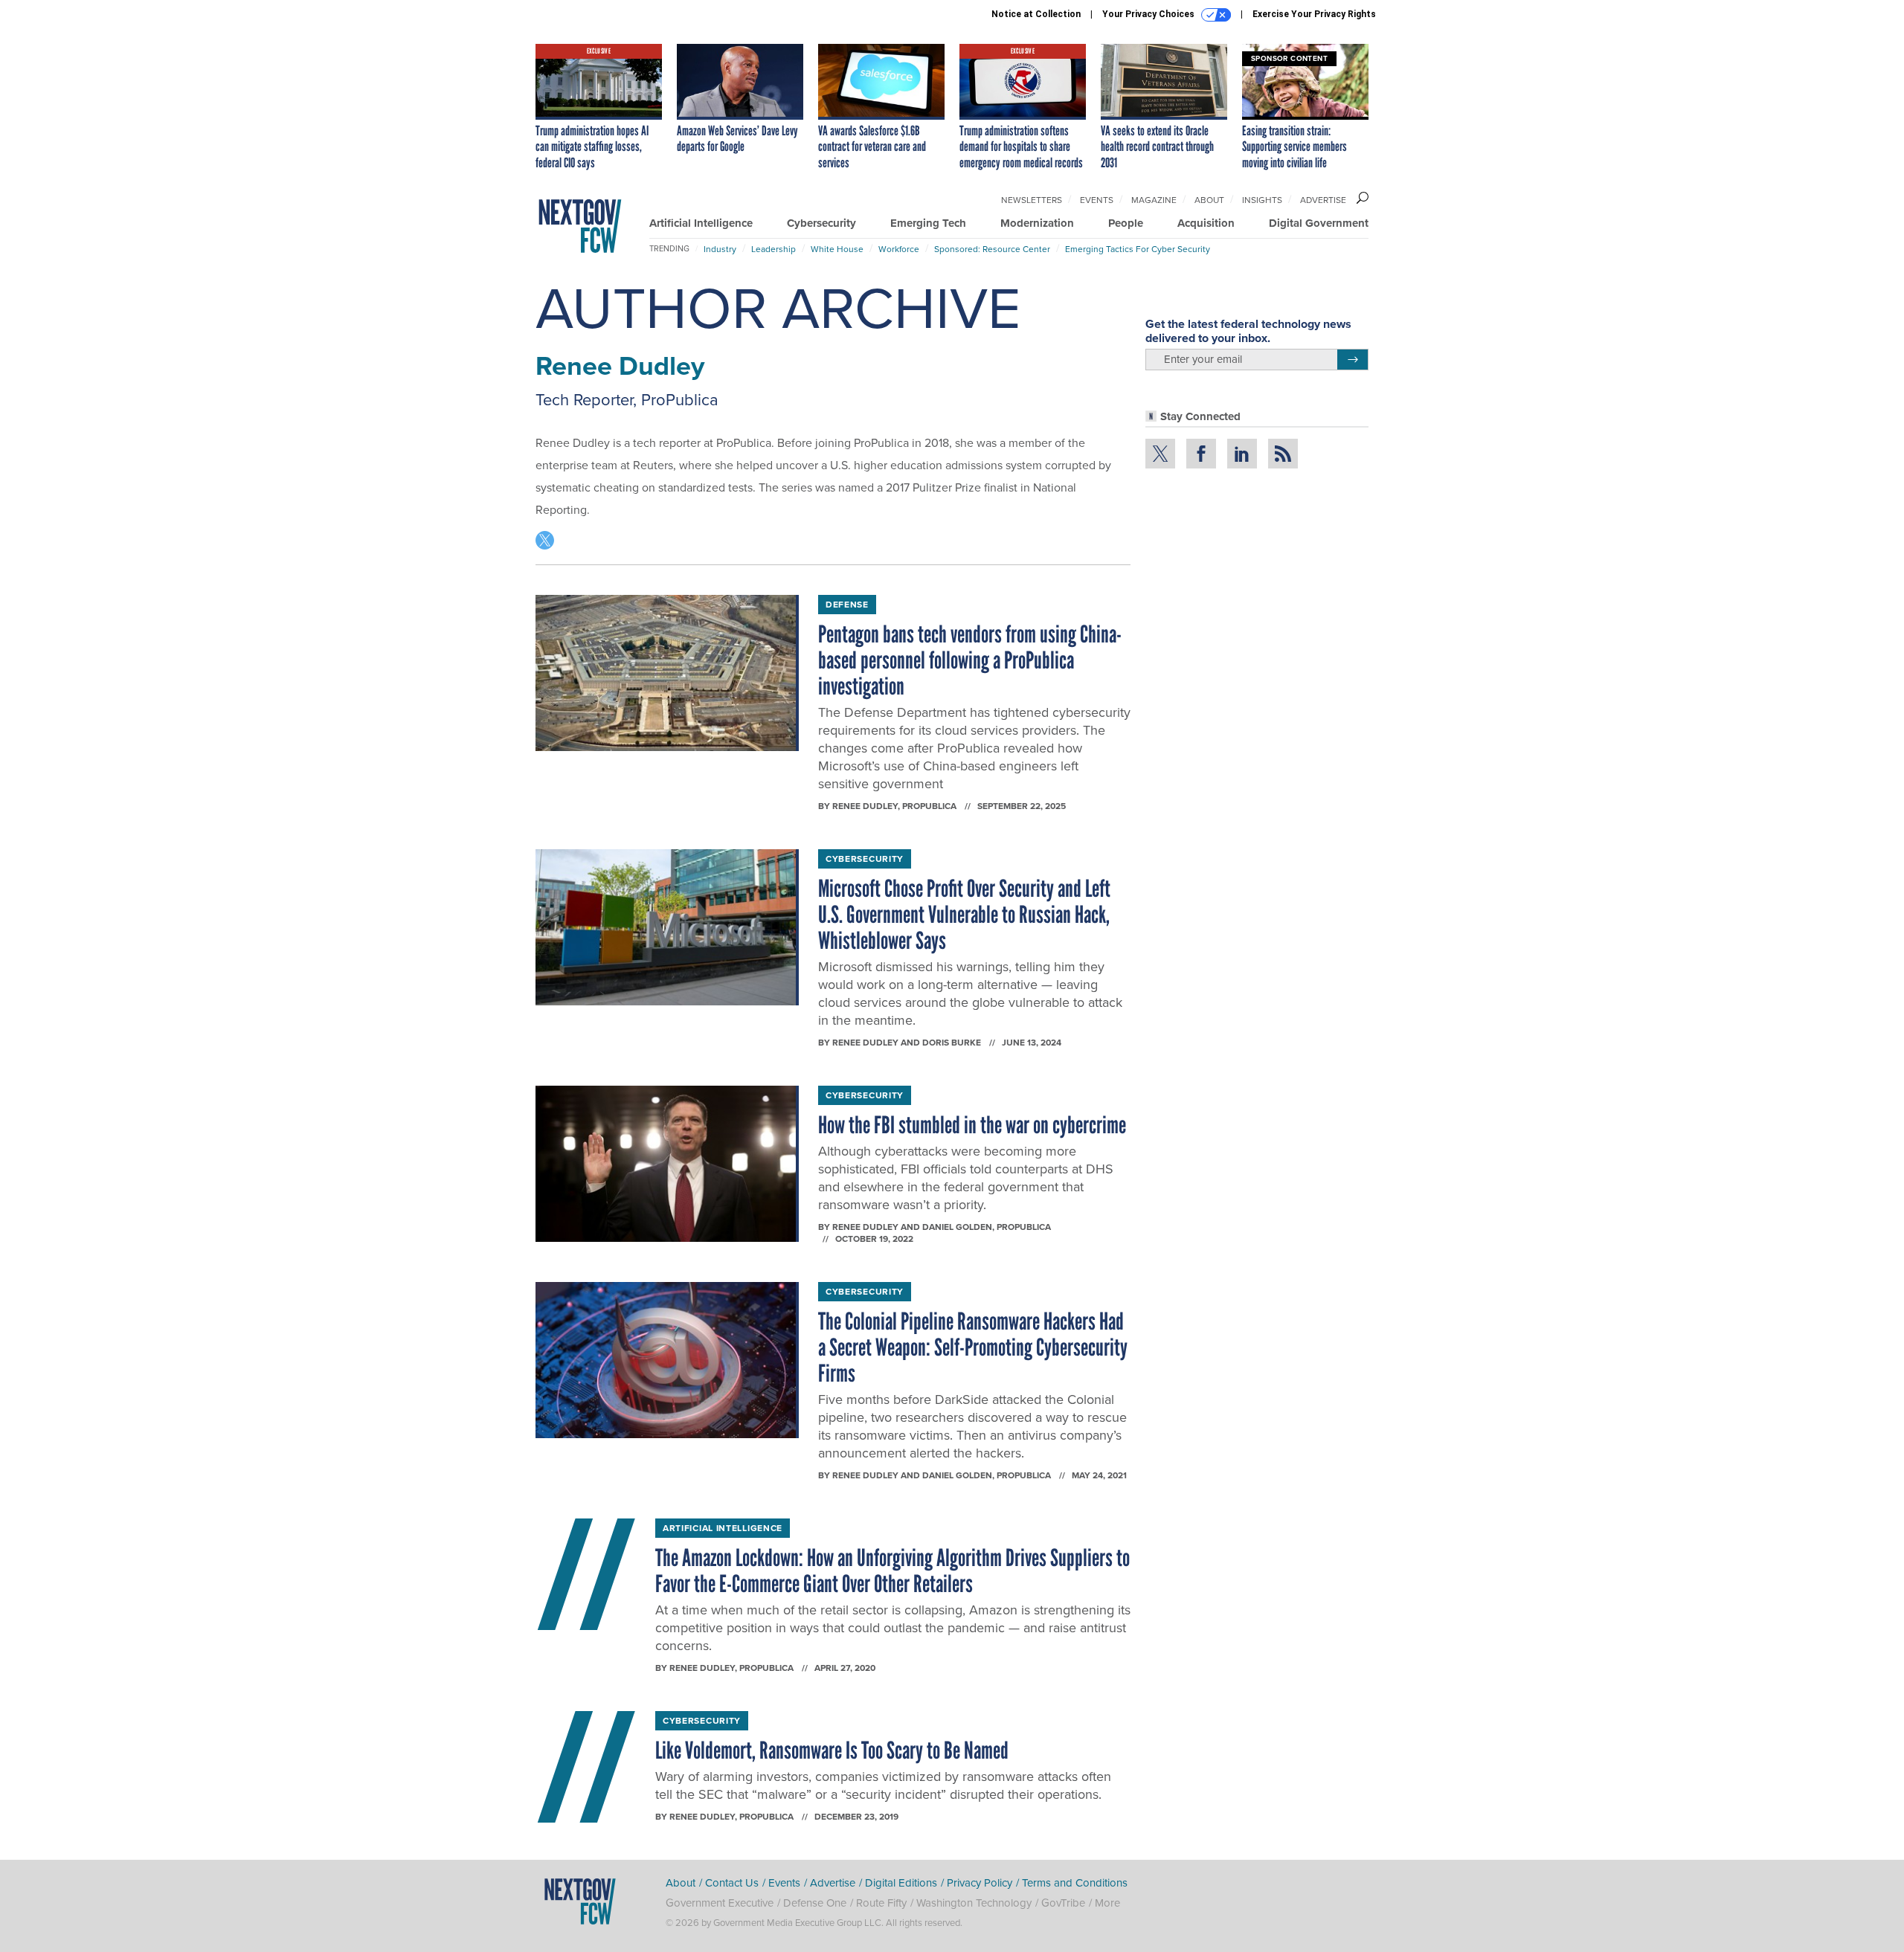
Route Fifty (881, 1903)
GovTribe (1063, 1903)
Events (1097, 200)
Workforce (899, 249)
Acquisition (1206, 223)
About (1209, 200)
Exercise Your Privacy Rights (1314, 14)
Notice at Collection (1036, 14)
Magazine (1154, 200)
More (1107, 1903)
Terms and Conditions (1075, 1883)
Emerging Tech (928, 223)
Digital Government (1319, 223)
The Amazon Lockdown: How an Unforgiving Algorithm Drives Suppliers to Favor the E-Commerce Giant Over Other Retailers (892, 1571)
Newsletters (1032, 200)
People (1126, 223)
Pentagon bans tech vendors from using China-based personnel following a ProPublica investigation (970, 660)
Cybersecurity (821, 223)
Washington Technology (974, 1903)
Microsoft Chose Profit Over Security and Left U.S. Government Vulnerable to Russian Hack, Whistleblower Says (964, 915)
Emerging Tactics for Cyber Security (1138, 249)
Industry (720, 249)
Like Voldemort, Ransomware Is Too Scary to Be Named (832, 1750)
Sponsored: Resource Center (992, 249)
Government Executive (720, 1903)
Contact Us (732, 1883)
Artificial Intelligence (701, 223)
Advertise (1323, 200)
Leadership (773, 249)
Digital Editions (901, 1883)
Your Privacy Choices (1149, 14)
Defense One (815, 1903)
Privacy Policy (980, 1883)
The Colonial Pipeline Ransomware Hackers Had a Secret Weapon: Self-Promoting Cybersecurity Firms (973, 1347)
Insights (1262, 200)
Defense (847, 605)
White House (837, 249)
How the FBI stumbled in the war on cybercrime (972, 1125)
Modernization (1037, 223)
